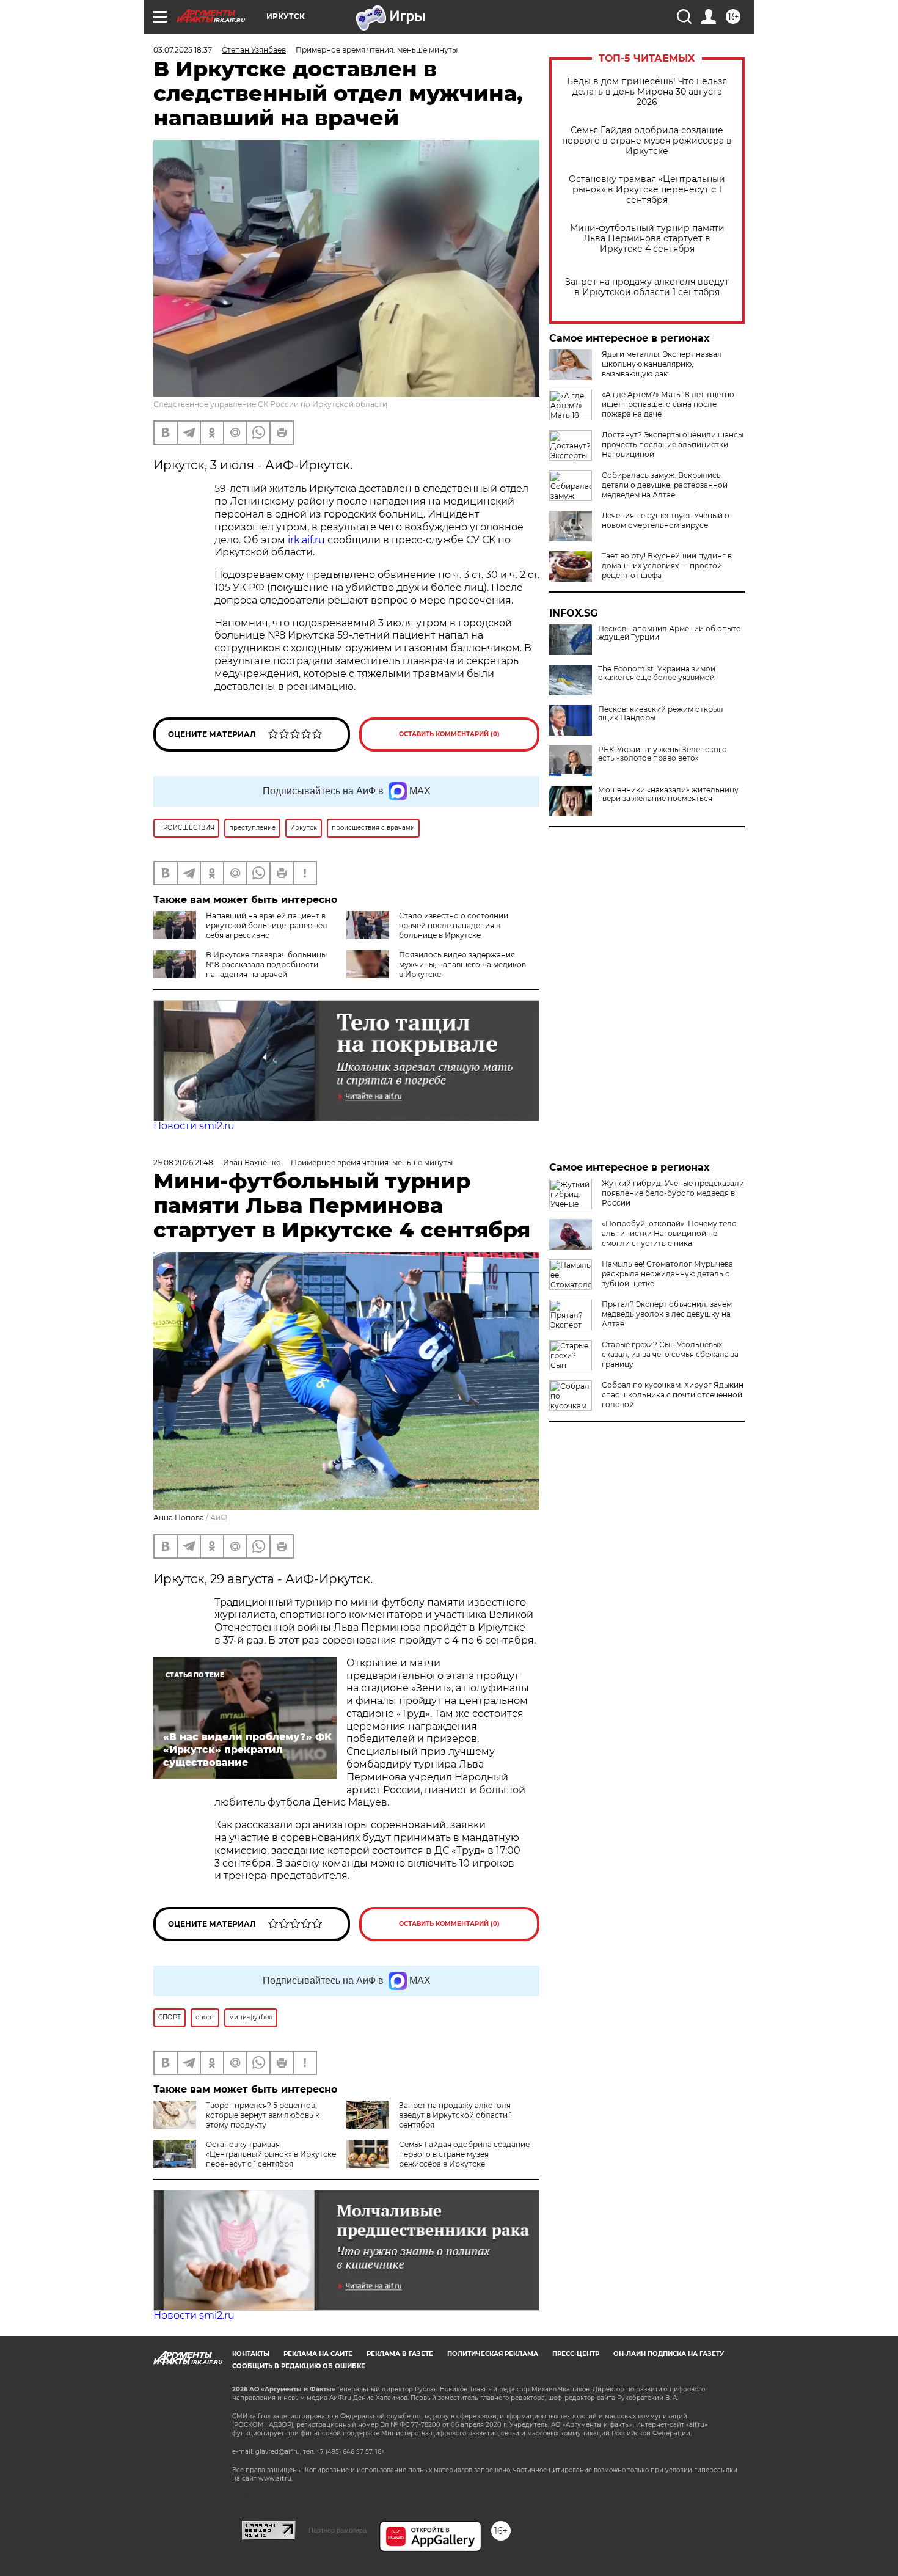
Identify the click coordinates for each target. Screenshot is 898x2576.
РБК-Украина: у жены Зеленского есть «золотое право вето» (663, 754)
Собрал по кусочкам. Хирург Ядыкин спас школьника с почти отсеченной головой (673, 1395)
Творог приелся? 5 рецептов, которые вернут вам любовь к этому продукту (263, 2115)
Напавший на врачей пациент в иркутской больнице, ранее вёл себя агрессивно (267, 925)
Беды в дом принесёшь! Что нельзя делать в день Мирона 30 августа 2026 (647, 92)
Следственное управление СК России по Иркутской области (270, 404)
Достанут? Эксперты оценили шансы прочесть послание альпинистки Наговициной (673, 445)
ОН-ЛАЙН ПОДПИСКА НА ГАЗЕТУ (669, 2354)
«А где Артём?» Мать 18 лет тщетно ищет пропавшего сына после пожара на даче (668, 404)
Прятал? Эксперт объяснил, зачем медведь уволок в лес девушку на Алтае (667, 1314)
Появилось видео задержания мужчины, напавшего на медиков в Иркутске (462, 964)
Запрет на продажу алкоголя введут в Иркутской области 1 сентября (647, 287)
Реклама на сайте (318, 2354)
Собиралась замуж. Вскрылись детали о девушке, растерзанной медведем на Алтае (665, 485)
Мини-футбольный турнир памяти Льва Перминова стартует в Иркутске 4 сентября (647, 239)
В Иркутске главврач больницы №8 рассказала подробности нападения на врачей (266, 964)
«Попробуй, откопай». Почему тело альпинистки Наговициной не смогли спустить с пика (669, 1233)
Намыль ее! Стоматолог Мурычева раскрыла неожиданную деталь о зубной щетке (667, 1274)
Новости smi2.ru (194, 1126)
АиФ (219, 1517)
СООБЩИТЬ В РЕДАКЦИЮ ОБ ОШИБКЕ (299, 2366)
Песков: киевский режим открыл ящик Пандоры (661, 714)
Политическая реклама (493, 2354)
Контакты (251, 2354)
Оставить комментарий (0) (449, 734)
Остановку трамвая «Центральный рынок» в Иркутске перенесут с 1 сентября (647, 190)
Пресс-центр (576, 2354)
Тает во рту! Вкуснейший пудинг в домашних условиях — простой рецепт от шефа (667, 565)
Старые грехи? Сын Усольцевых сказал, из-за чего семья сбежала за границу (670, 1354)
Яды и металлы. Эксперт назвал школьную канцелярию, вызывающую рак (662, 364)
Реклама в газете (400, 2354)
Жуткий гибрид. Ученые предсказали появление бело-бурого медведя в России (673, 1193)
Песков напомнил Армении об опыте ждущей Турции (669, 633)
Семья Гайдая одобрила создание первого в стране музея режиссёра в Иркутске (647, 141)
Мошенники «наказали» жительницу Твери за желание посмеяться (668, 794)
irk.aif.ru (306, 540)
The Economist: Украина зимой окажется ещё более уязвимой (657, 673)
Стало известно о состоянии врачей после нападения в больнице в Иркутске (454, 925)
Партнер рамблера (338, 2530)
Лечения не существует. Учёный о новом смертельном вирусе (666, 520)
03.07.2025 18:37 (183, 50)
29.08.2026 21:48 (183, 1162)
